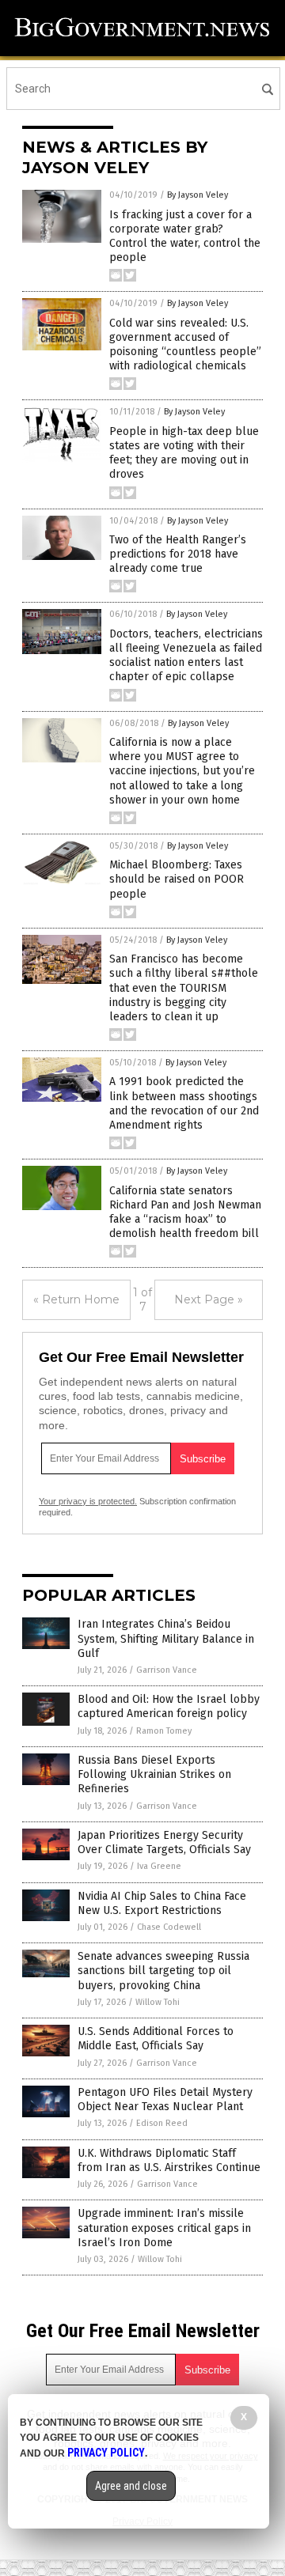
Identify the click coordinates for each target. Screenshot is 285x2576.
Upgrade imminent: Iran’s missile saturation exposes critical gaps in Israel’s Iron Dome (164, 2228)
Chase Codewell (169, 1927)
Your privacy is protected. (88, 1501)
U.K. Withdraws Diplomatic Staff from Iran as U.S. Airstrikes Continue (169, 2160)
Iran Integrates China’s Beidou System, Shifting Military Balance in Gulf (166, 1638)
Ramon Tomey (164, 1731)
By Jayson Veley (198, 195)
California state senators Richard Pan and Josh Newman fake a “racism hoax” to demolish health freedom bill (185, 1212)
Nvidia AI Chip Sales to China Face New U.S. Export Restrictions (162, 1903)
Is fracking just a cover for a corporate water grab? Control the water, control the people (185, 236)
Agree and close (131, 2486)
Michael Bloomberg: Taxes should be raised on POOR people (177, 879)
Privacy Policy (106, 2453)
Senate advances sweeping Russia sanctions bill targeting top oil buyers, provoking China (163, 1971)
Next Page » (209, 1299)
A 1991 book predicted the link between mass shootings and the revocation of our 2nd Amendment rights (184, 1103)
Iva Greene (159, 1866)
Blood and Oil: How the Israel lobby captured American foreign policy (169, 1706)
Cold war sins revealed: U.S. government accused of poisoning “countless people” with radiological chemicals (185, 345)
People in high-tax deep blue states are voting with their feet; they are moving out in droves (184, 453)
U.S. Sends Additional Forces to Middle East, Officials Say (156, 2039)
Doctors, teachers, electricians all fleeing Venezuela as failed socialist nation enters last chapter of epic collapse (186, 656)
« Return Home (76, 1299)
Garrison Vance (167, 1670)
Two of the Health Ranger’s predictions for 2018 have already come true (178, 554)
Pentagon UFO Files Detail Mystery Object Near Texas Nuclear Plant (165, 2099)
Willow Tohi (158, 2002)
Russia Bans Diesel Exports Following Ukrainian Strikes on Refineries (154, 1774)
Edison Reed (162, 2123)
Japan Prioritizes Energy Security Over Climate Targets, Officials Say (164, 1842)
